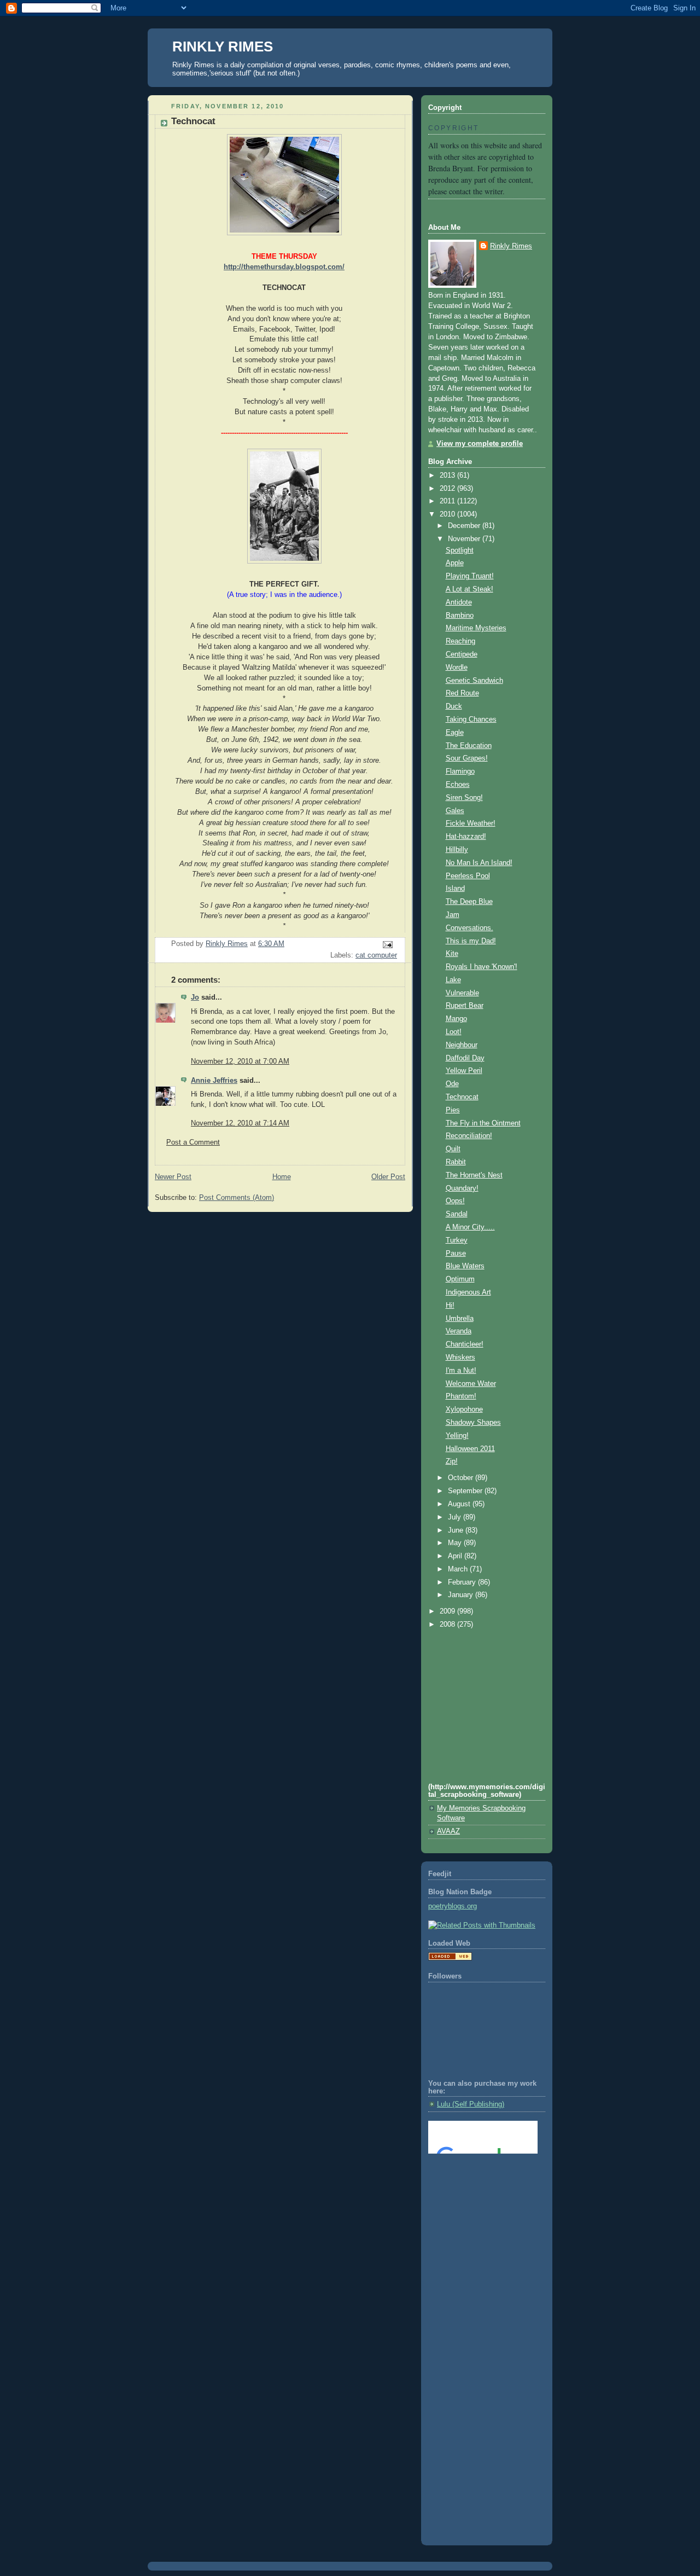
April (456, 1556)
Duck (454, 706)
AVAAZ (448, 1831)
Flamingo (460, 771)
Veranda (459, 1331)
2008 (448, 1624)
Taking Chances (471, 720)
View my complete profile (480, 444)
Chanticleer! (465, 1344)
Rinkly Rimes (511, 246)
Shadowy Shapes (473, 1423)
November (465, 539)
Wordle (457, 668)
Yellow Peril (464, 1071)
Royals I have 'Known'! (482, 967)
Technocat (462, 1097)
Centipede (462, 654)
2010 (448, 514)
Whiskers (460, 1357)
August (460, 1504)
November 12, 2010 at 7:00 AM (240, 1061)
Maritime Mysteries (476, 628)
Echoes (458, 785)
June (457, 1530)
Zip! (452, 1461)
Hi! (450, 1306)
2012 (448, 489)
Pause (456, 1254)
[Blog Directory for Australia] (450, 1958)
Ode (452, 1084)
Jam (453, 915)
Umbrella (460, 1319)
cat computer (376, 955)
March (459, 1569)
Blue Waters (465, 1266)
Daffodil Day (465, 1058)
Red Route (462, 693)
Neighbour (462, 1045)
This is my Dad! (471, 941)
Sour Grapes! (467, 758)
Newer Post (173, 1177)
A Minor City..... (470, 1227)
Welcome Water (471, 1384)
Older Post (388, 1177)
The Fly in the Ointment (483, 1123)
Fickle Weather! (471, 823)
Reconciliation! (469, 1136)
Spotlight (460, 550)
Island (455, 889)
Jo (195, 997)
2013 (448, 475)
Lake (453, 980)
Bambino (460, 616)
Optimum (460, 1279)
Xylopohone (464, 1409)
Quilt (453, 1149)
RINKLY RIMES (223, 47)
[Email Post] (387, 944)
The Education (469, 746)
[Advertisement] (477, 2206)
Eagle (455, 733)
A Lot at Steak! (469, 589)
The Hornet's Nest (474, 1175)
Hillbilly (457, 850)
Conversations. (469, 928)
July (456, 1517)
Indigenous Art (468, 1292)
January (462, 1595)
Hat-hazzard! (466, 837)
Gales (455, 811)
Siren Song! (464, 798)
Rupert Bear (465, 1006)
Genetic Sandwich (474, 681)
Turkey (457, 1240)
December (465, 526)
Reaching (460, 641)
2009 (448, 1611)
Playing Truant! (470, 576)
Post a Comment (193, 1142)
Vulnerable (462, 993)
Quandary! (462, 1188)
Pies (453, 1110)
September (466, 1491)
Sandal (457, 1214)
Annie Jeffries (214, 1081)
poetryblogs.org (453, 1906)
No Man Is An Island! (479, 863)
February (463, 1582)
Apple (455, 563)
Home (282, 1177)
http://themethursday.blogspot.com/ (284, 267)
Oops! (455, 1201)
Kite (452, 954)
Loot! (454, 1032)
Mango (456, 1019)
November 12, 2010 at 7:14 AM (240, 1123)
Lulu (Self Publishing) (471, 2104)
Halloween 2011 (470, 1449)
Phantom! (461, 1396)
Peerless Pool (468, 876)
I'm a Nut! (461, 1371)
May (456, 1543)
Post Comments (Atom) (237, 1198)
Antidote (459, 602)
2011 (448, 501)
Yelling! (457, 1436)
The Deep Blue (469, 902)
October (462, 1478)
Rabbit (456, 1162)
